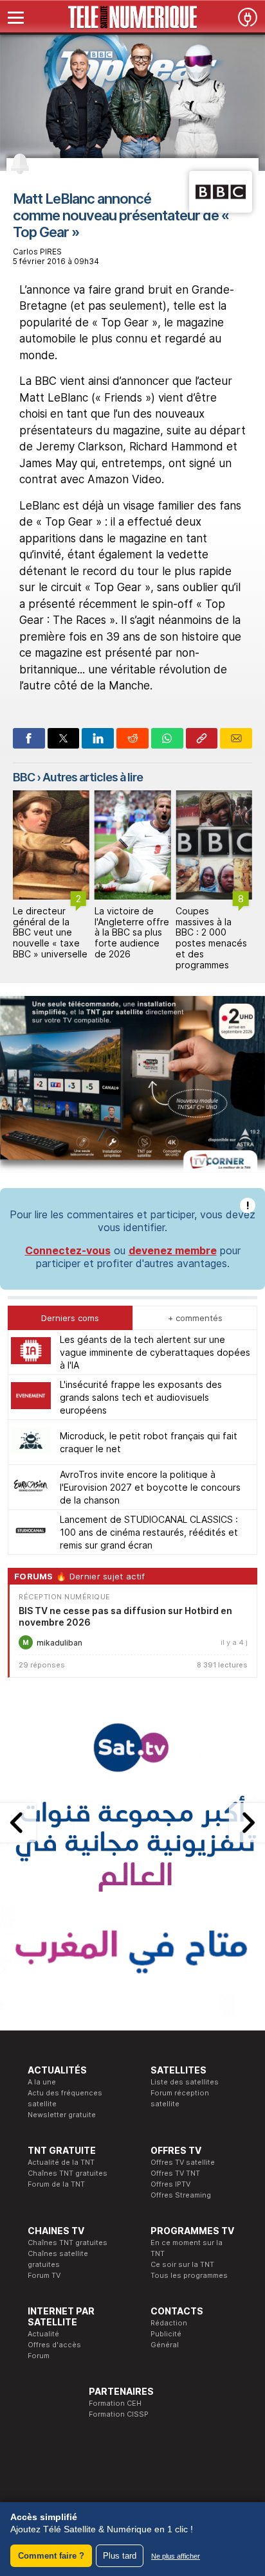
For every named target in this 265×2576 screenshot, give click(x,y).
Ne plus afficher (176, 2556)
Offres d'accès (54, 2345)
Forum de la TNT (56, 2184)
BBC (24, 777)
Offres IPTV (170, 2184)
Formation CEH (115, 2403)
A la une (42, 2082)
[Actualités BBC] (221, 209)
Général (165, 2345)
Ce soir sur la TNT (182, 2264)
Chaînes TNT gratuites (68, 2173)
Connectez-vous (68, 1250)
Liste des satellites (185, 2082)
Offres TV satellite (183, 2162)
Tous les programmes (189, 2275)
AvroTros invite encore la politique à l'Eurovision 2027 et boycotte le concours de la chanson (150, 1487)
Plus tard (120, 2556)
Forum (39, 2356)
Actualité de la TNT (61, 2162)
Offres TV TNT (175, 2173)
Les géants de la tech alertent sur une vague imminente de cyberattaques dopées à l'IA (155, 1352)
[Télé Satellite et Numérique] (132, 17)
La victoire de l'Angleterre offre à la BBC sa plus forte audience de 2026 (132, 932)
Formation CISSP (119, 2414)
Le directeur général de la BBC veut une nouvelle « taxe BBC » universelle (50, 932)
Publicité (166, 2334)
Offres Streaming (181, 2195)
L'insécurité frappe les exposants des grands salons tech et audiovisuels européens (141, 1397)
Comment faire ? (51, 2556)
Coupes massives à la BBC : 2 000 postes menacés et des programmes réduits (211, 943)
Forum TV (44, 2275)
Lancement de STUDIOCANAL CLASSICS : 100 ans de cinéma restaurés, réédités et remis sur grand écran (149, 1532)
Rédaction (169, 2323)
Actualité (43, 2334)
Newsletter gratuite (62, 2115)
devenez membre (173, 1250)
